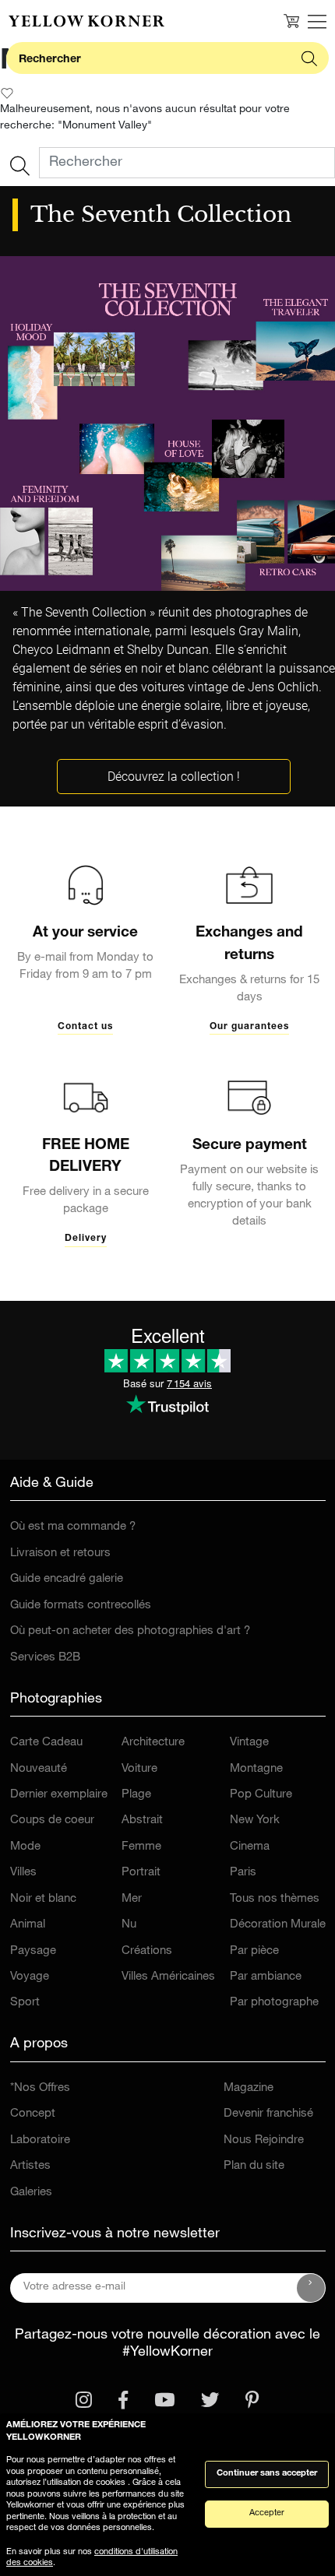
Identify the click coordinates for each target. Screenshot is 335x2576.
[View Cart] (291, 21)
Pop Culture (261, 1795)
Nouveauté (39, 1769)
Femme (141, 1847)
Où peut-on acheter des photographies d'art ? (130, 1631)
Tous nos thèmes (275, 1899)
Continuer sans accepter (267, 2474)
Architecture (153, 1743)
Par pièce (254, 1951)
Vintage (249, 1743)
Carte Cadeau (46, 1743)
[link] (86, 21)
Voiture (139, 1769)
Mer (132, 1899)
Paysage (33, 1951)
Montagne (256, 1769)
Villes (23, 1873)
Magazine (249, 2088)
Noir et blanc (43, 1899)
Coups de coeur (52, 1820)
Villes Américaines (168, 1977)
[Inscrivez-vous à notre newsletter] (311, 2288)
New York (255, 1820)
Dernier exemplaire (59, 1795)
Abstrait (142, 1820)
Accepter (267, 2513)
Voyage (30, 1977)
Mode (25, 1847)
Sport (25, 2003)
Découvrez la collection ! (174, 777)
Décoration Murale (278, 1925)
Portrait (141, 1873)
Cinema (250, 1847)
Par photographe (274, 2003)
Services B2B (45, 1658)
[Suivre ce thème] (7, 93)
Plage (136, 1795)
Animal (28, 1925)
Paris (243, 1873)
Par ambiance (266, 1977)
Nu (129, 1925)
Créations (147, 1951)
